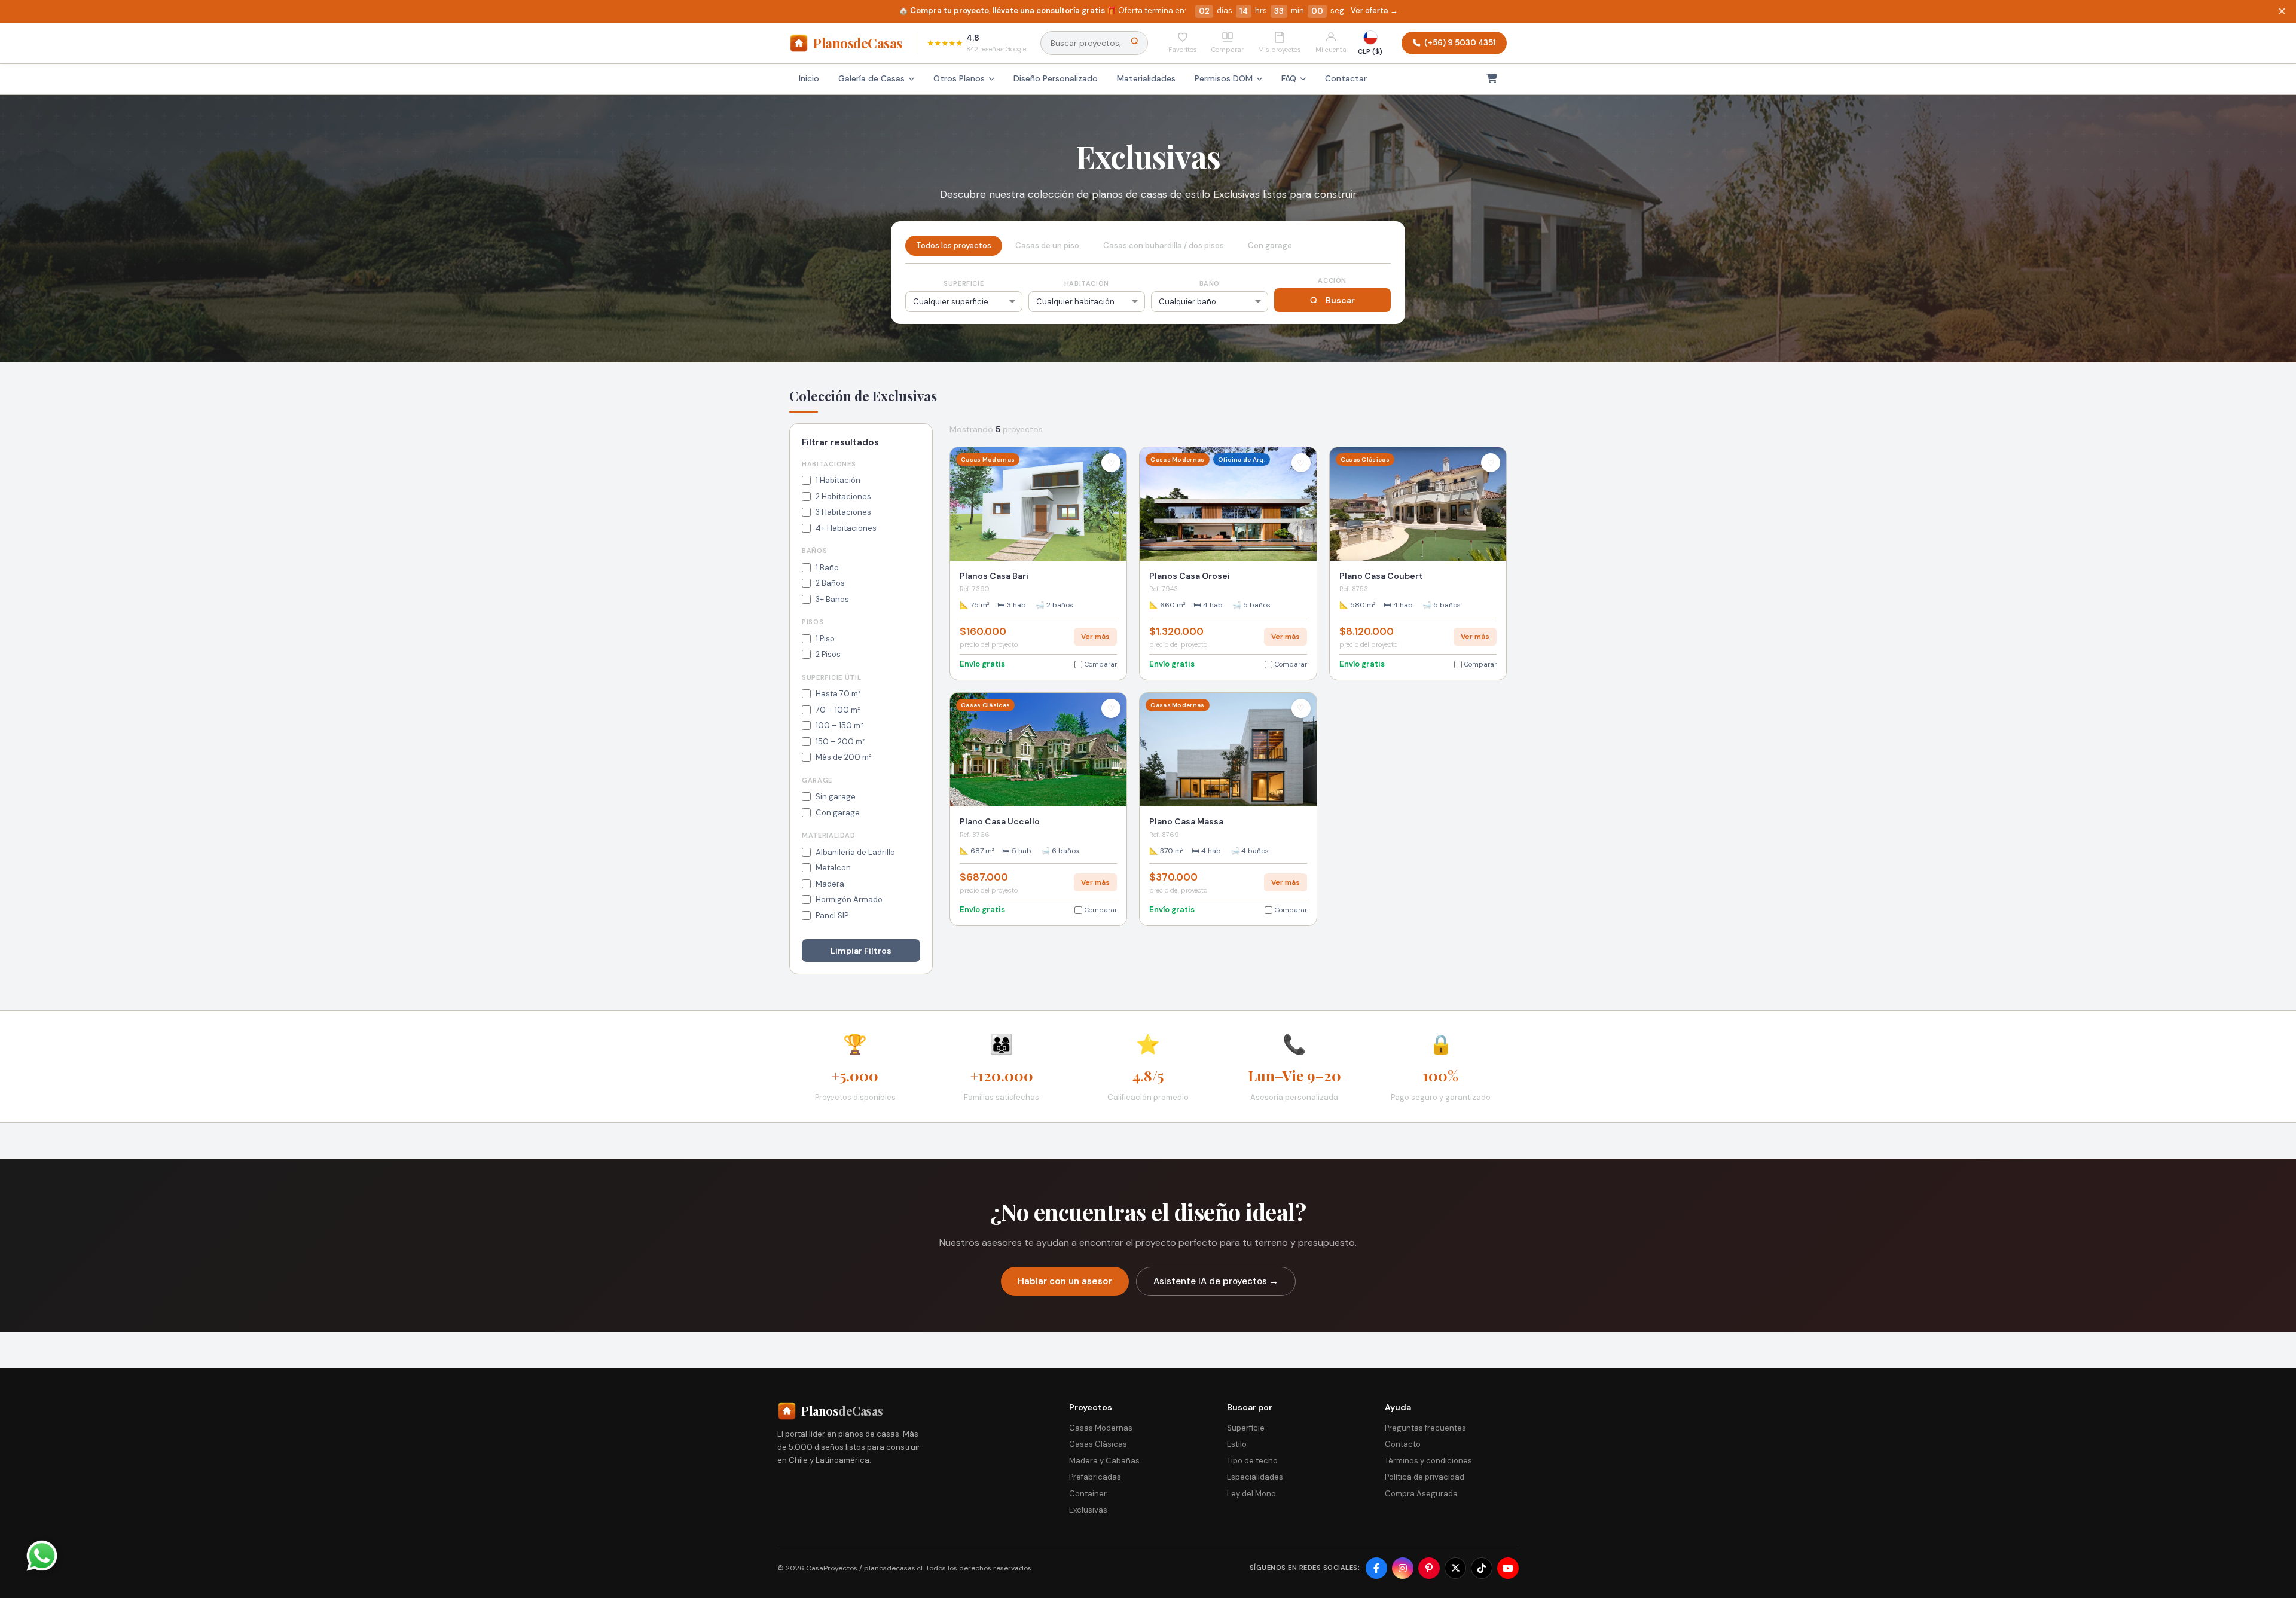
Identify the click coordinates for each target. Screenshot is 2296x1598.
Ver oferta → (1373, 10)
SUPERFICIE (964, 283)
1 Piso (825, 639)
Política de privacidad (1425, 1477)
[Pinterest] (1429, 1568)
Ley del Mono (1251, 1494)
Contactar (1346, 78)
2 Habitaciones (843, 496)
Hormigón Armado (849, 899)
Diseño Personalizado (1056, 78)
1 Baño (827, 568)
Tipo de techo (1252, 1461)
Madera (830, 884)
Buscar (1340, 300)
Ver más (1095, 637)
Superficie (1246, 1428)
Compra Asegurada (1421, 1494)
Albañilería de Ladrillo (855, 852)
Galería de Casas (871, 78)
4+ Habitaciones (846, 528)
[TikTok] (1482, 1568)
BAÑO (1210, 283)
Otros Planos (959, 78)
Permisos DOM (1224, 78)
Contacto (1403, 1444)
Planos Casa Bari (994, 576)
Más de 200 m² (844, 757)
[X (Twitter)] (1455, 1568)
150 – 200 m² (840, 742)
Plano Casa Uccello (1000, 821)
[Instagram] (1403, 1568)
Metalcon (833, 868)
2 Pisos (828, 654)
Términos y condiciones (1428, 1461)
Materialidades (1146, 78)
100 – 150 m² (839, 725)
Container (1088, 1494)
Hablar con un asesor (1065, 1281)
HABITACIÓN (1087, 283)
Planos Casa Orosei (1190, 576)
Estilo (1237, 1444)
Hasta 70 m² (838, 694)
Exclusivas (1088, 1510)
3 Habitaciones (843, 512)
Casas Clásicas (1098, 1444)
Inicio (809, 78)
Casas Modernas (1101, 1428)
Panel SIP (832, 916)
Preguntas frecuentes (1425, 1428)
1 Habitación (838, 480)
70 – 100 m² (838, 710)
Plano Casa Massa (1186, 821)
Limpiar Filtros (861, 951)
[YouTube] (1508, 1568)
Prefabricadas (1095, 1477)
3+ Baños (832, 599)
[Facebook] (1376, 1568)
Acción (1332, 280)
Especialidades (1255, 1477)
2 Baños (830, 583)
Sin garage (836, 797)
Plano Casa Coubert (1381, 576)
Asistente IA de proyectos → (1216, 1281)
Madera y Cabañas (1104, 1461)
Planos (858, 42)
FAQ (1289, 78)
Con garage (838, 813)
